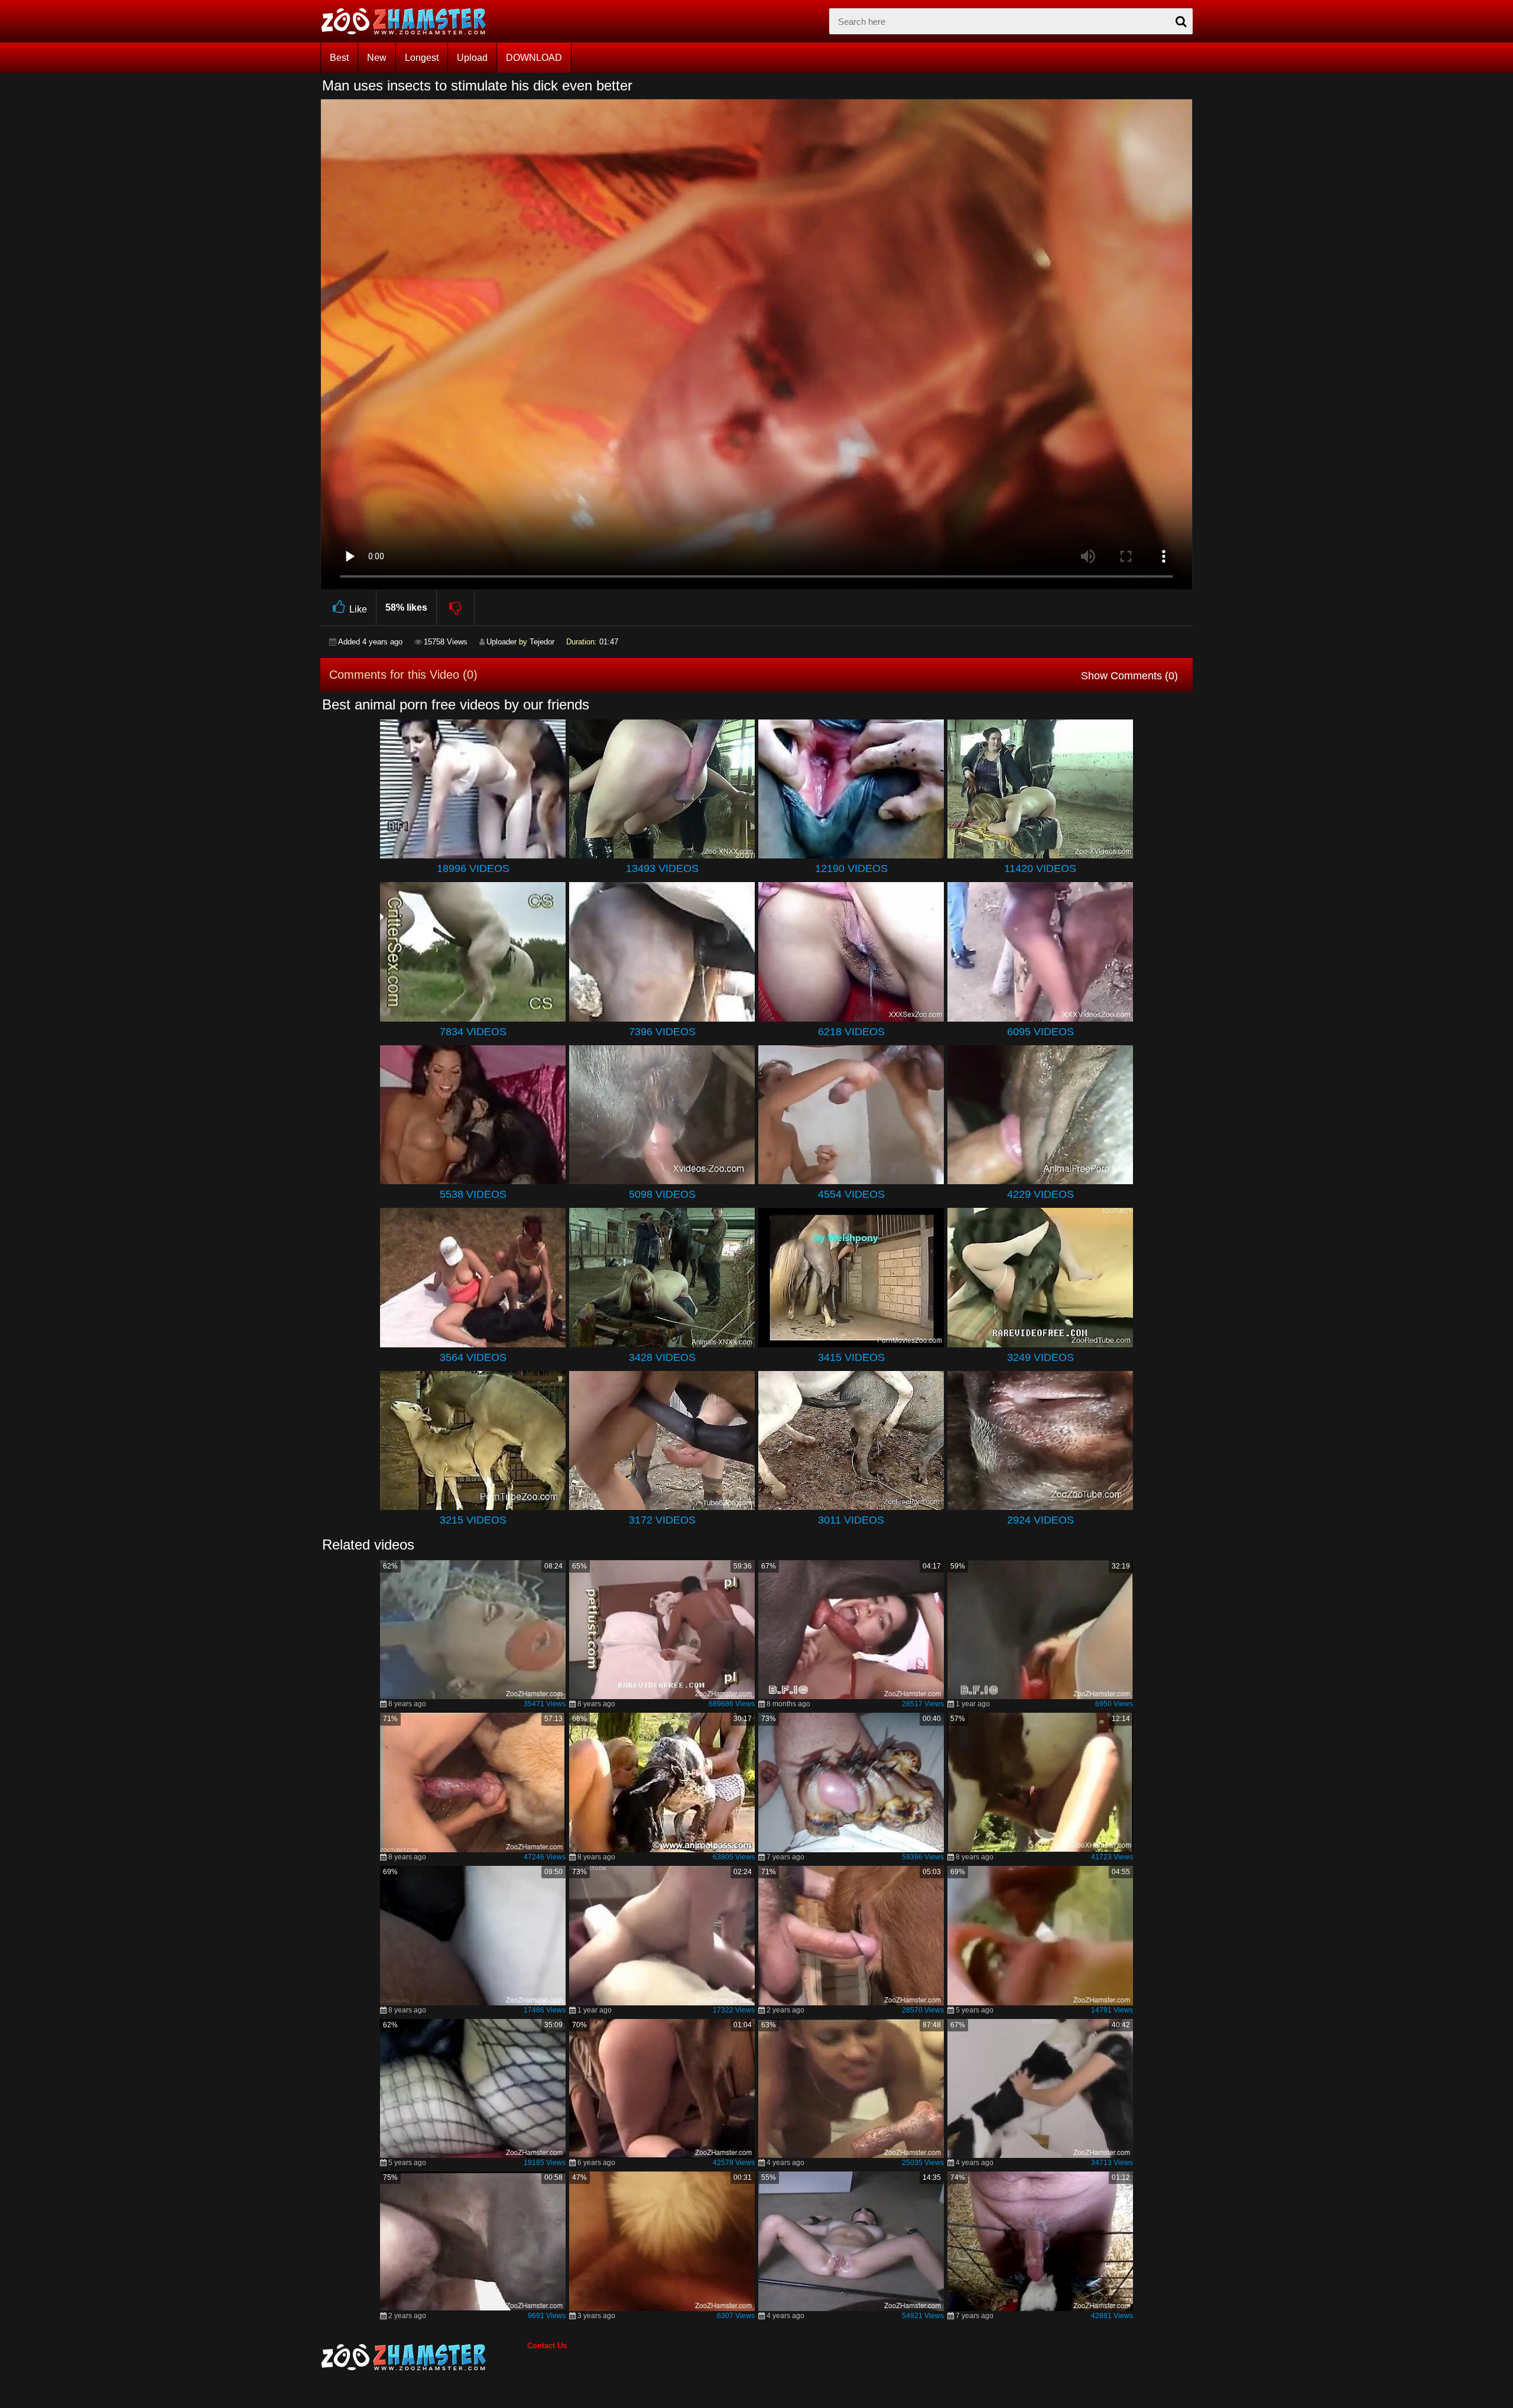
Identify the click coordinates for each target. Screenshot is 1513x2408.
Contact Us (547, 2346)
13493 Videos (662, 868)
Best (339, 58)
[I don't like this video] (456, 608)
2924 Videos (1040, 1520)
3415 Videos (851, 1357)
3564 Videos (473, 1357)
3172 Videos (662, 1520)
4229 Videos (1040, 1194)
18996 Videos (473, 868)
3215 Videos (473, 1520)
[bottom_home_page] (424, 2357)
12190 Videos (851, 868)
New (377, 58)
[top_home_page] (409, 21)
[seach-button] (1181, 21)
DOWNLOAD (534, 58)
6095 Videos (1040, 1032)
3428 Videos (662, 1357)
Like (358, 609)
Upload (472, 58)
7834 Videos (473, 1032)
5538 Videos (473, 1194)
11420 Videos (1040, 868)
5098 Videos (662, 1194)
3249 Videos (1040, 1357)
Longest (422, 58)
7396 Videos (662, 1032)
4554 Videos (851, 1194)
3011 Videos (851, 1520)
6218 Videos (851, 1032)
